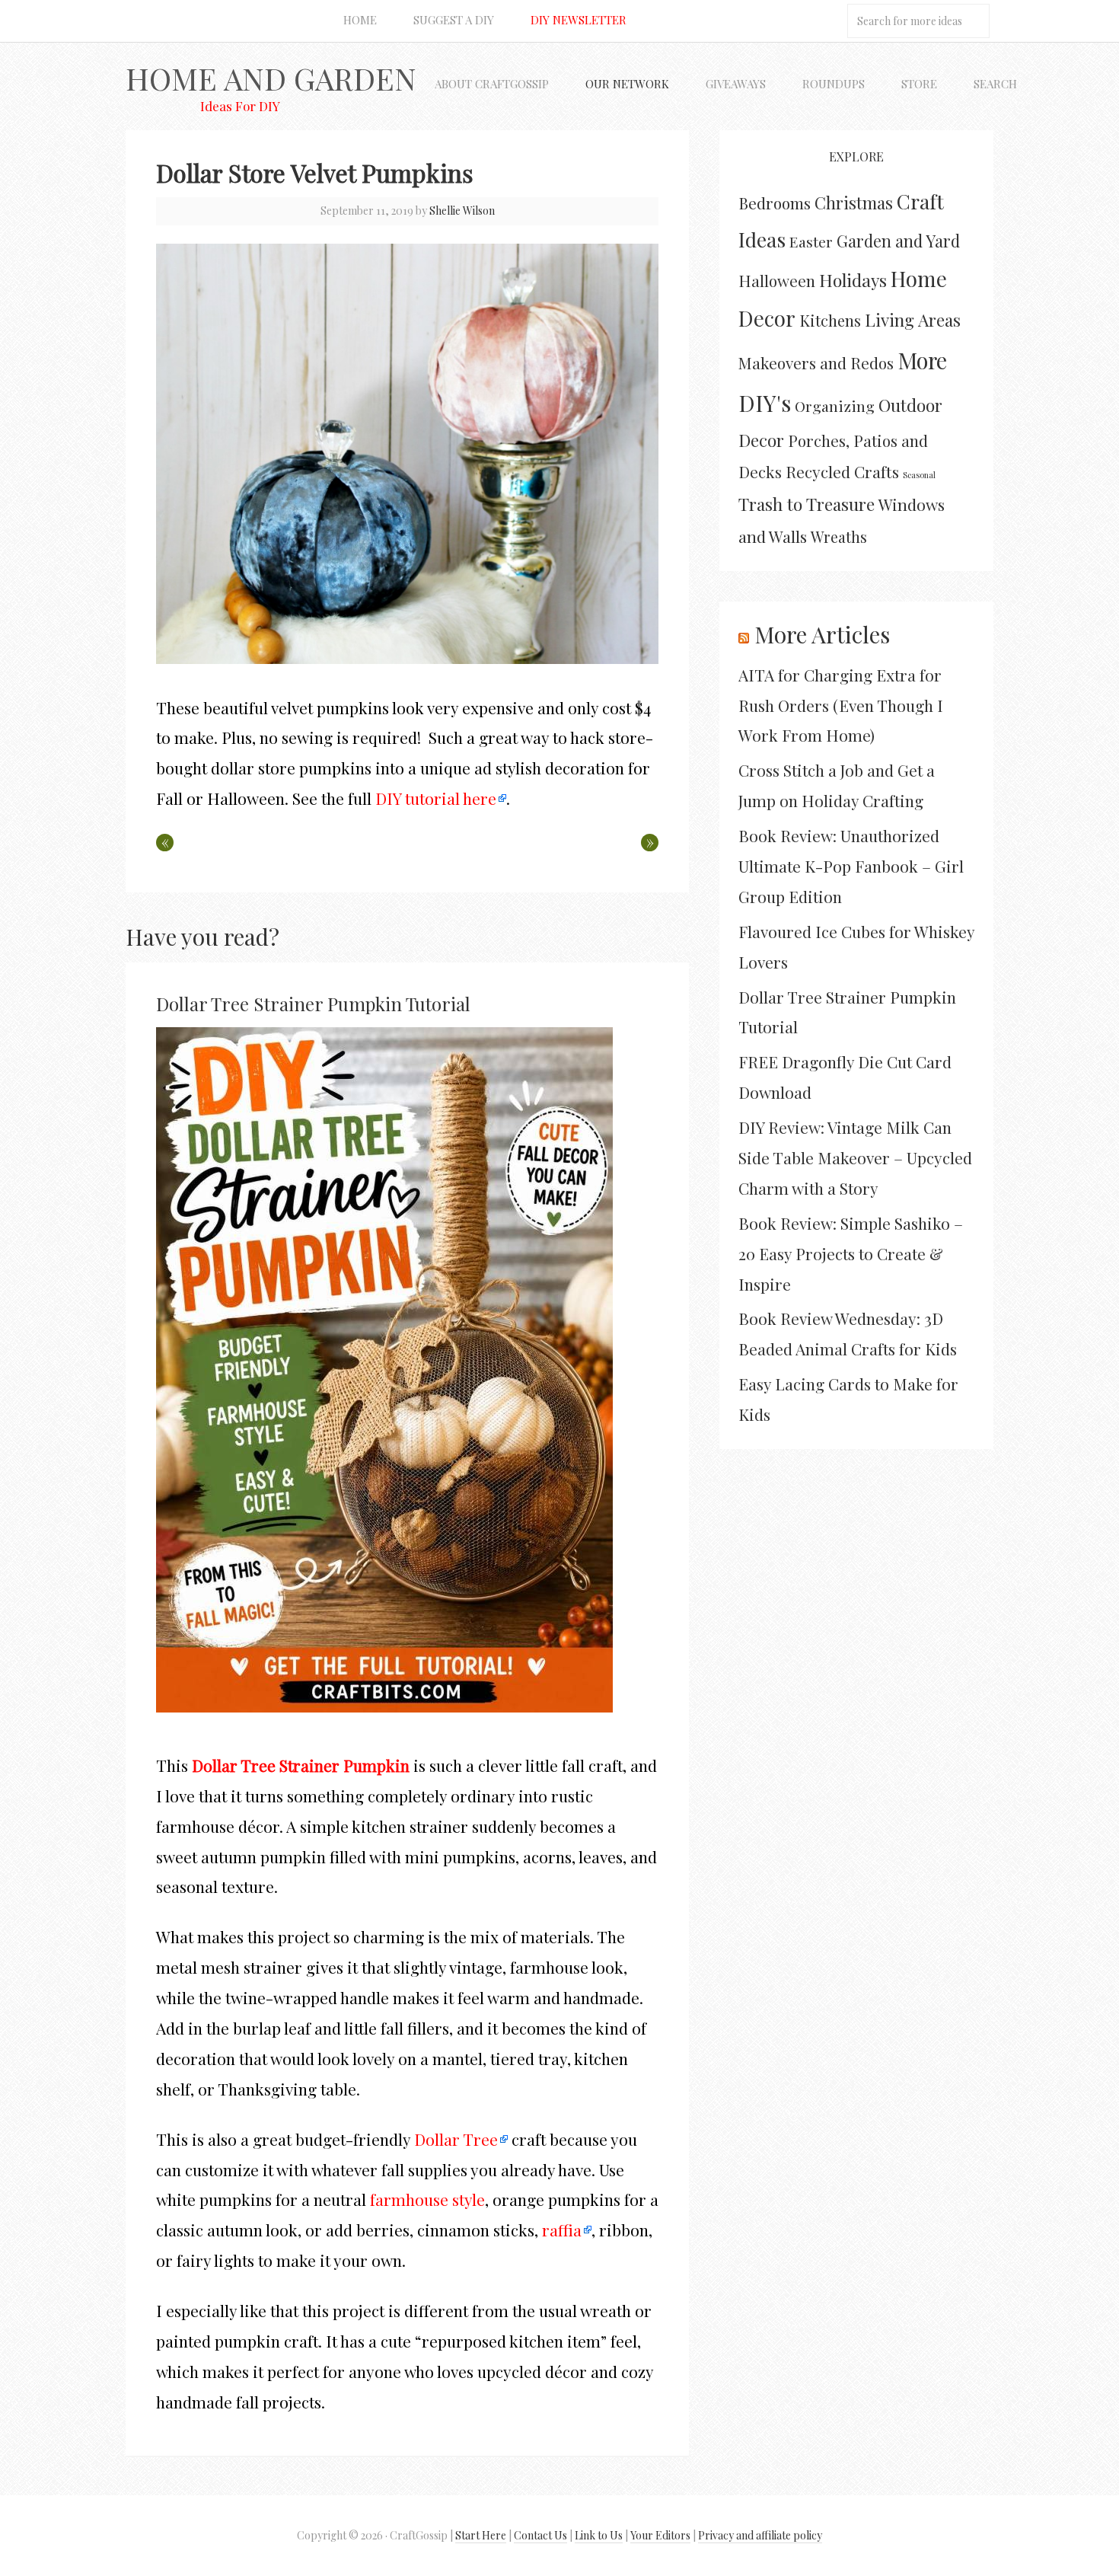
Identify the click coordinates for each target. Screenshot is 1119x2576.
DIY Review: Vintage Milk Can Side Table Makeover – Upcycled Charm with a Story (855, 1157)
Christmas (854, 203)
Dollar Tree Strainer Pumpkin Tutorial (313, 1004)
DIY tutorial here (436, 798)
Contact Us (540, 2535)
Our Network (627, 84)
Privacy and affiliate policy (760, 2535)
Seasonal (919, 475)
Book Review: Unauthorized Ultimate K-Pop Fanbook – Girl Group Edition (851, 866)
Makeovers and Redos (816, 362)
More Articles (822, 634)
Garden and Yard (898, 241)
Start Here (481, 2535)
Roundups (834, 84)
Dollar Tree (456, 2139)
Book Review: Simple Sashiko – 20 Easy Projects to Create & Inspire (851, 1253)
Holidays (853, 280)
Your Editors (660, 2535)
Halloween (777, 281)
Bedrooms (775, 203)
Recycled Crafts (842, 471)
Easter (811, 241)
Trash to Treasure (807, 504)
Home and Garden (271, 78)
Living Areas (913, 319)
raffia (562, 2230)
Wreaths (839, 537)
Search (995, 84)
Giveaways (736, 84)
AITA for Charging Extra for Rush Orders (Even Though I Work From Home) (841, 705)
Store (919, 84)
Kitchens (830, 320)
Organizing (835, 406)
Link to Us (599, 2535)
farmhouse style (427, 2199)
